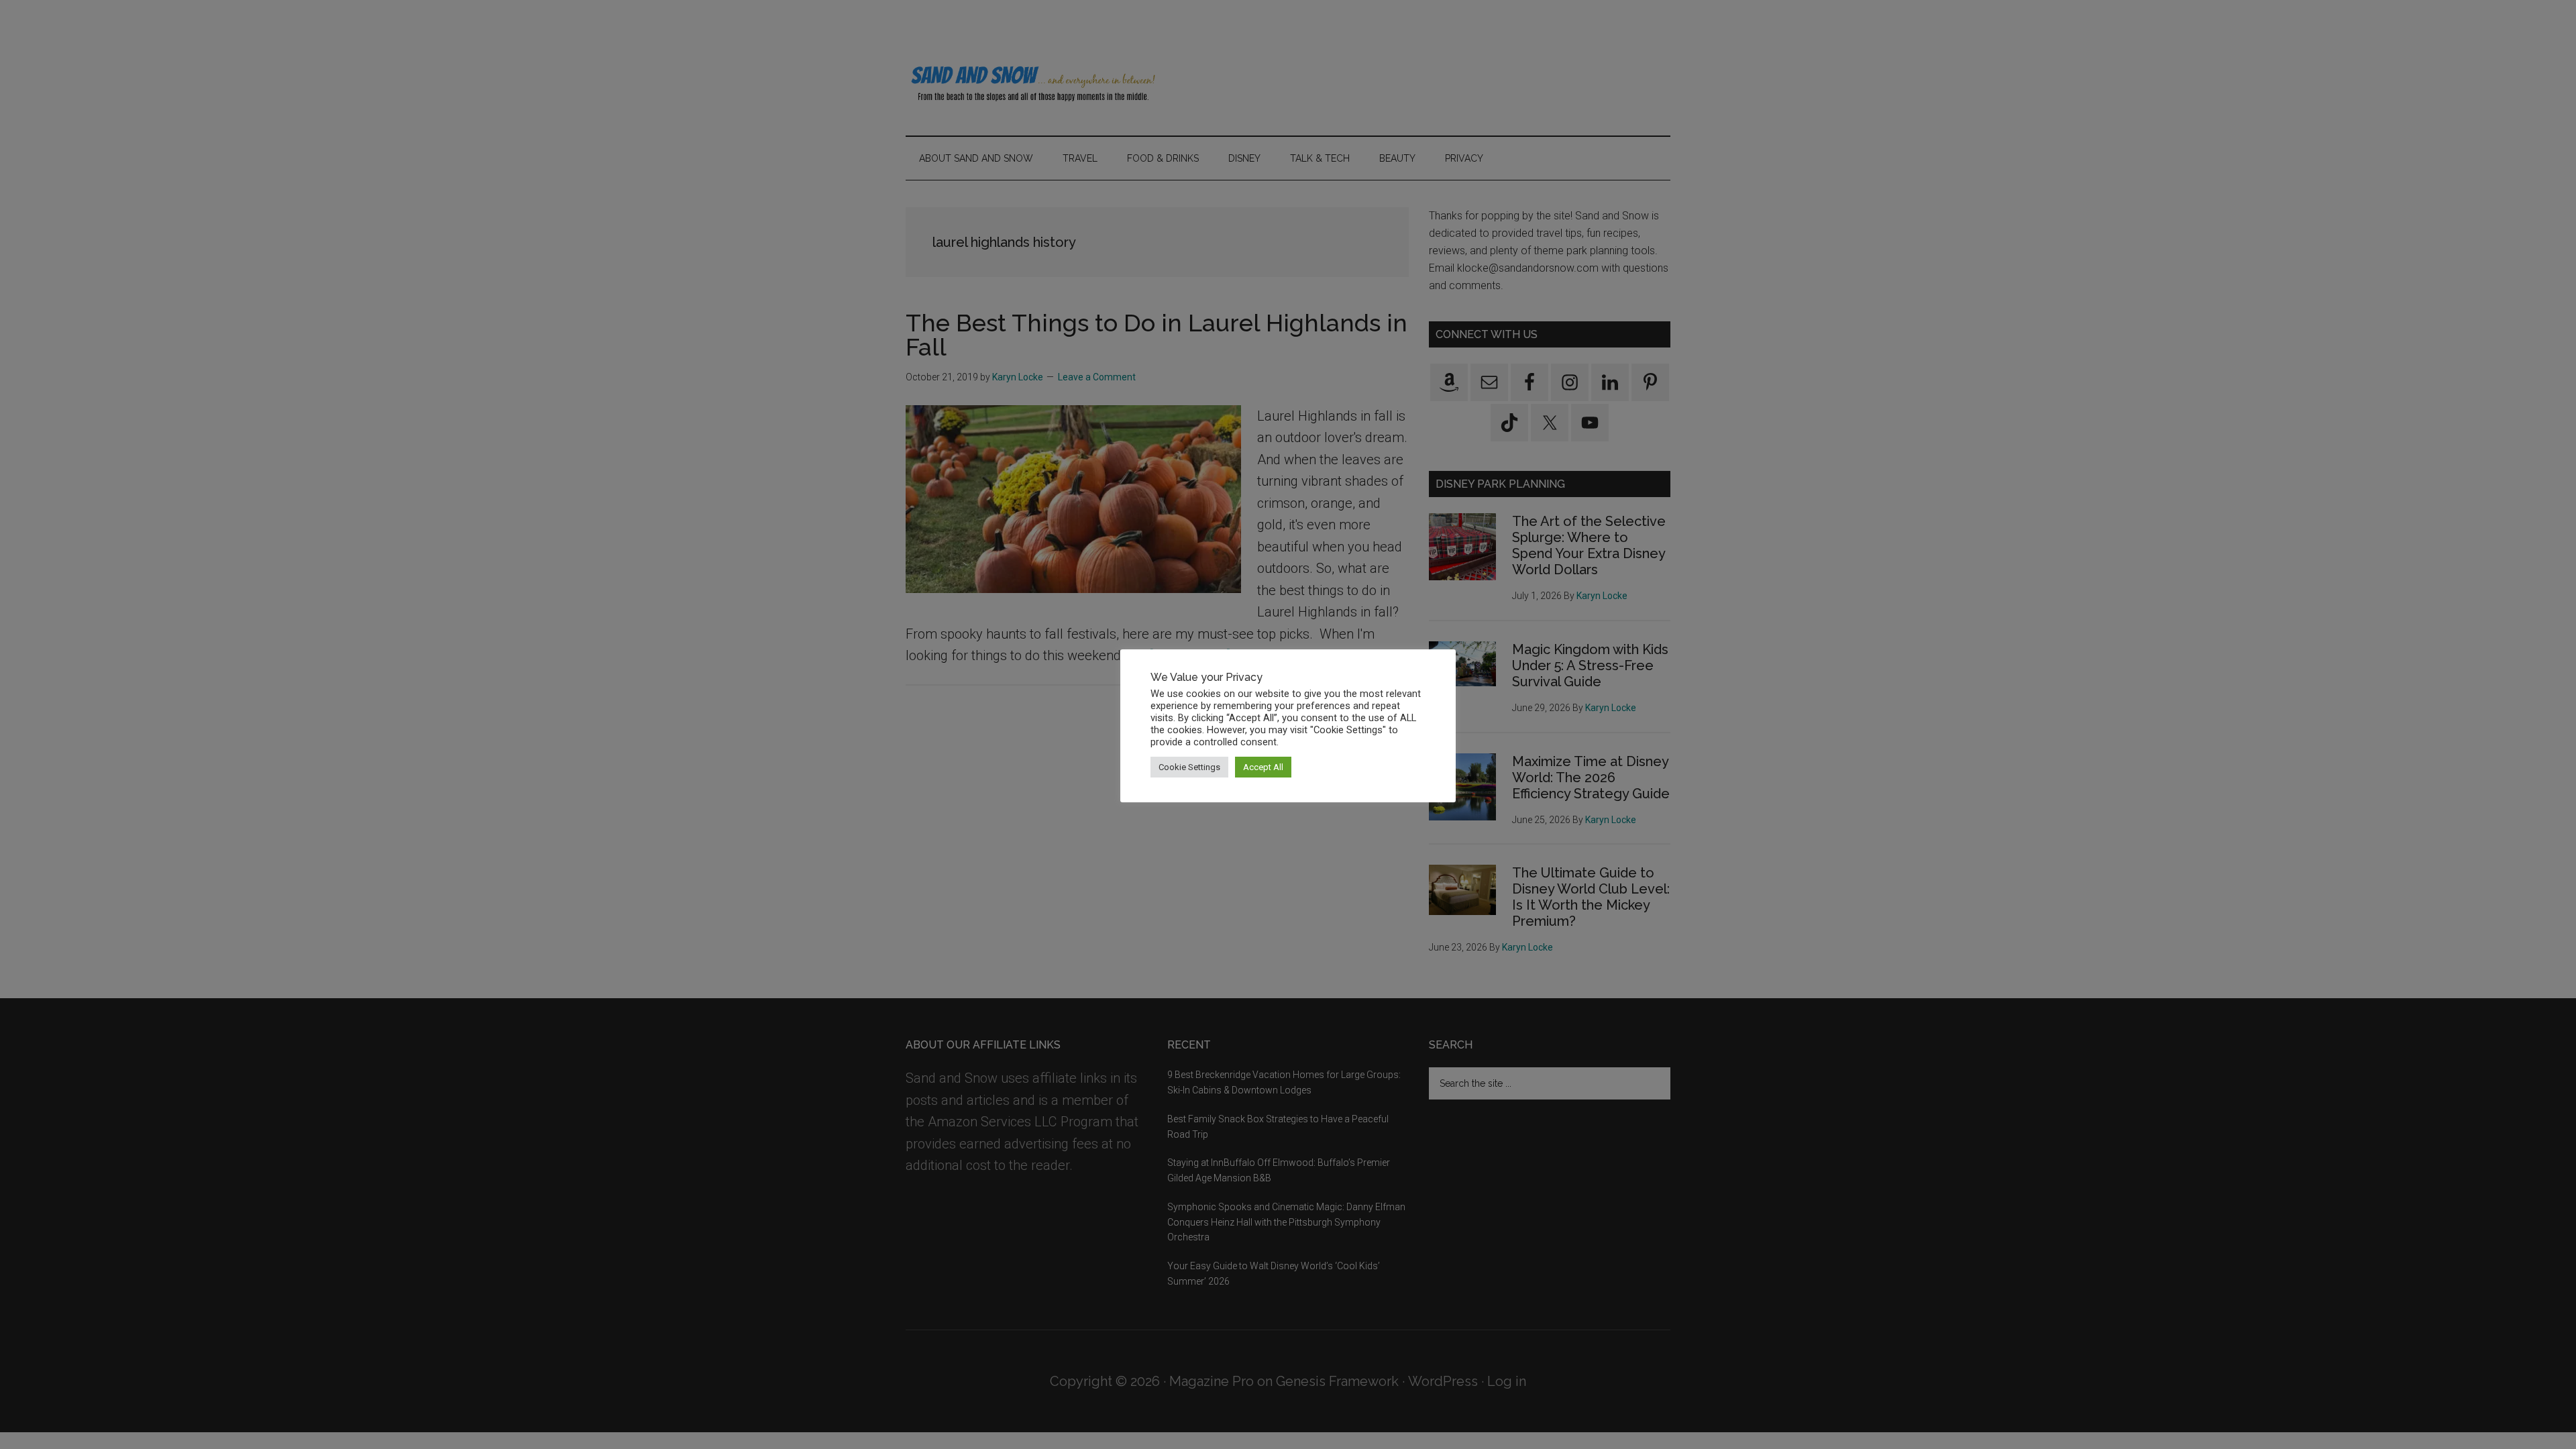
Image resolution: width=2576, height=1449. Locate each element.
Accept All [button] (1263, 767)
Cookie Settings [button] (1189, 767)
